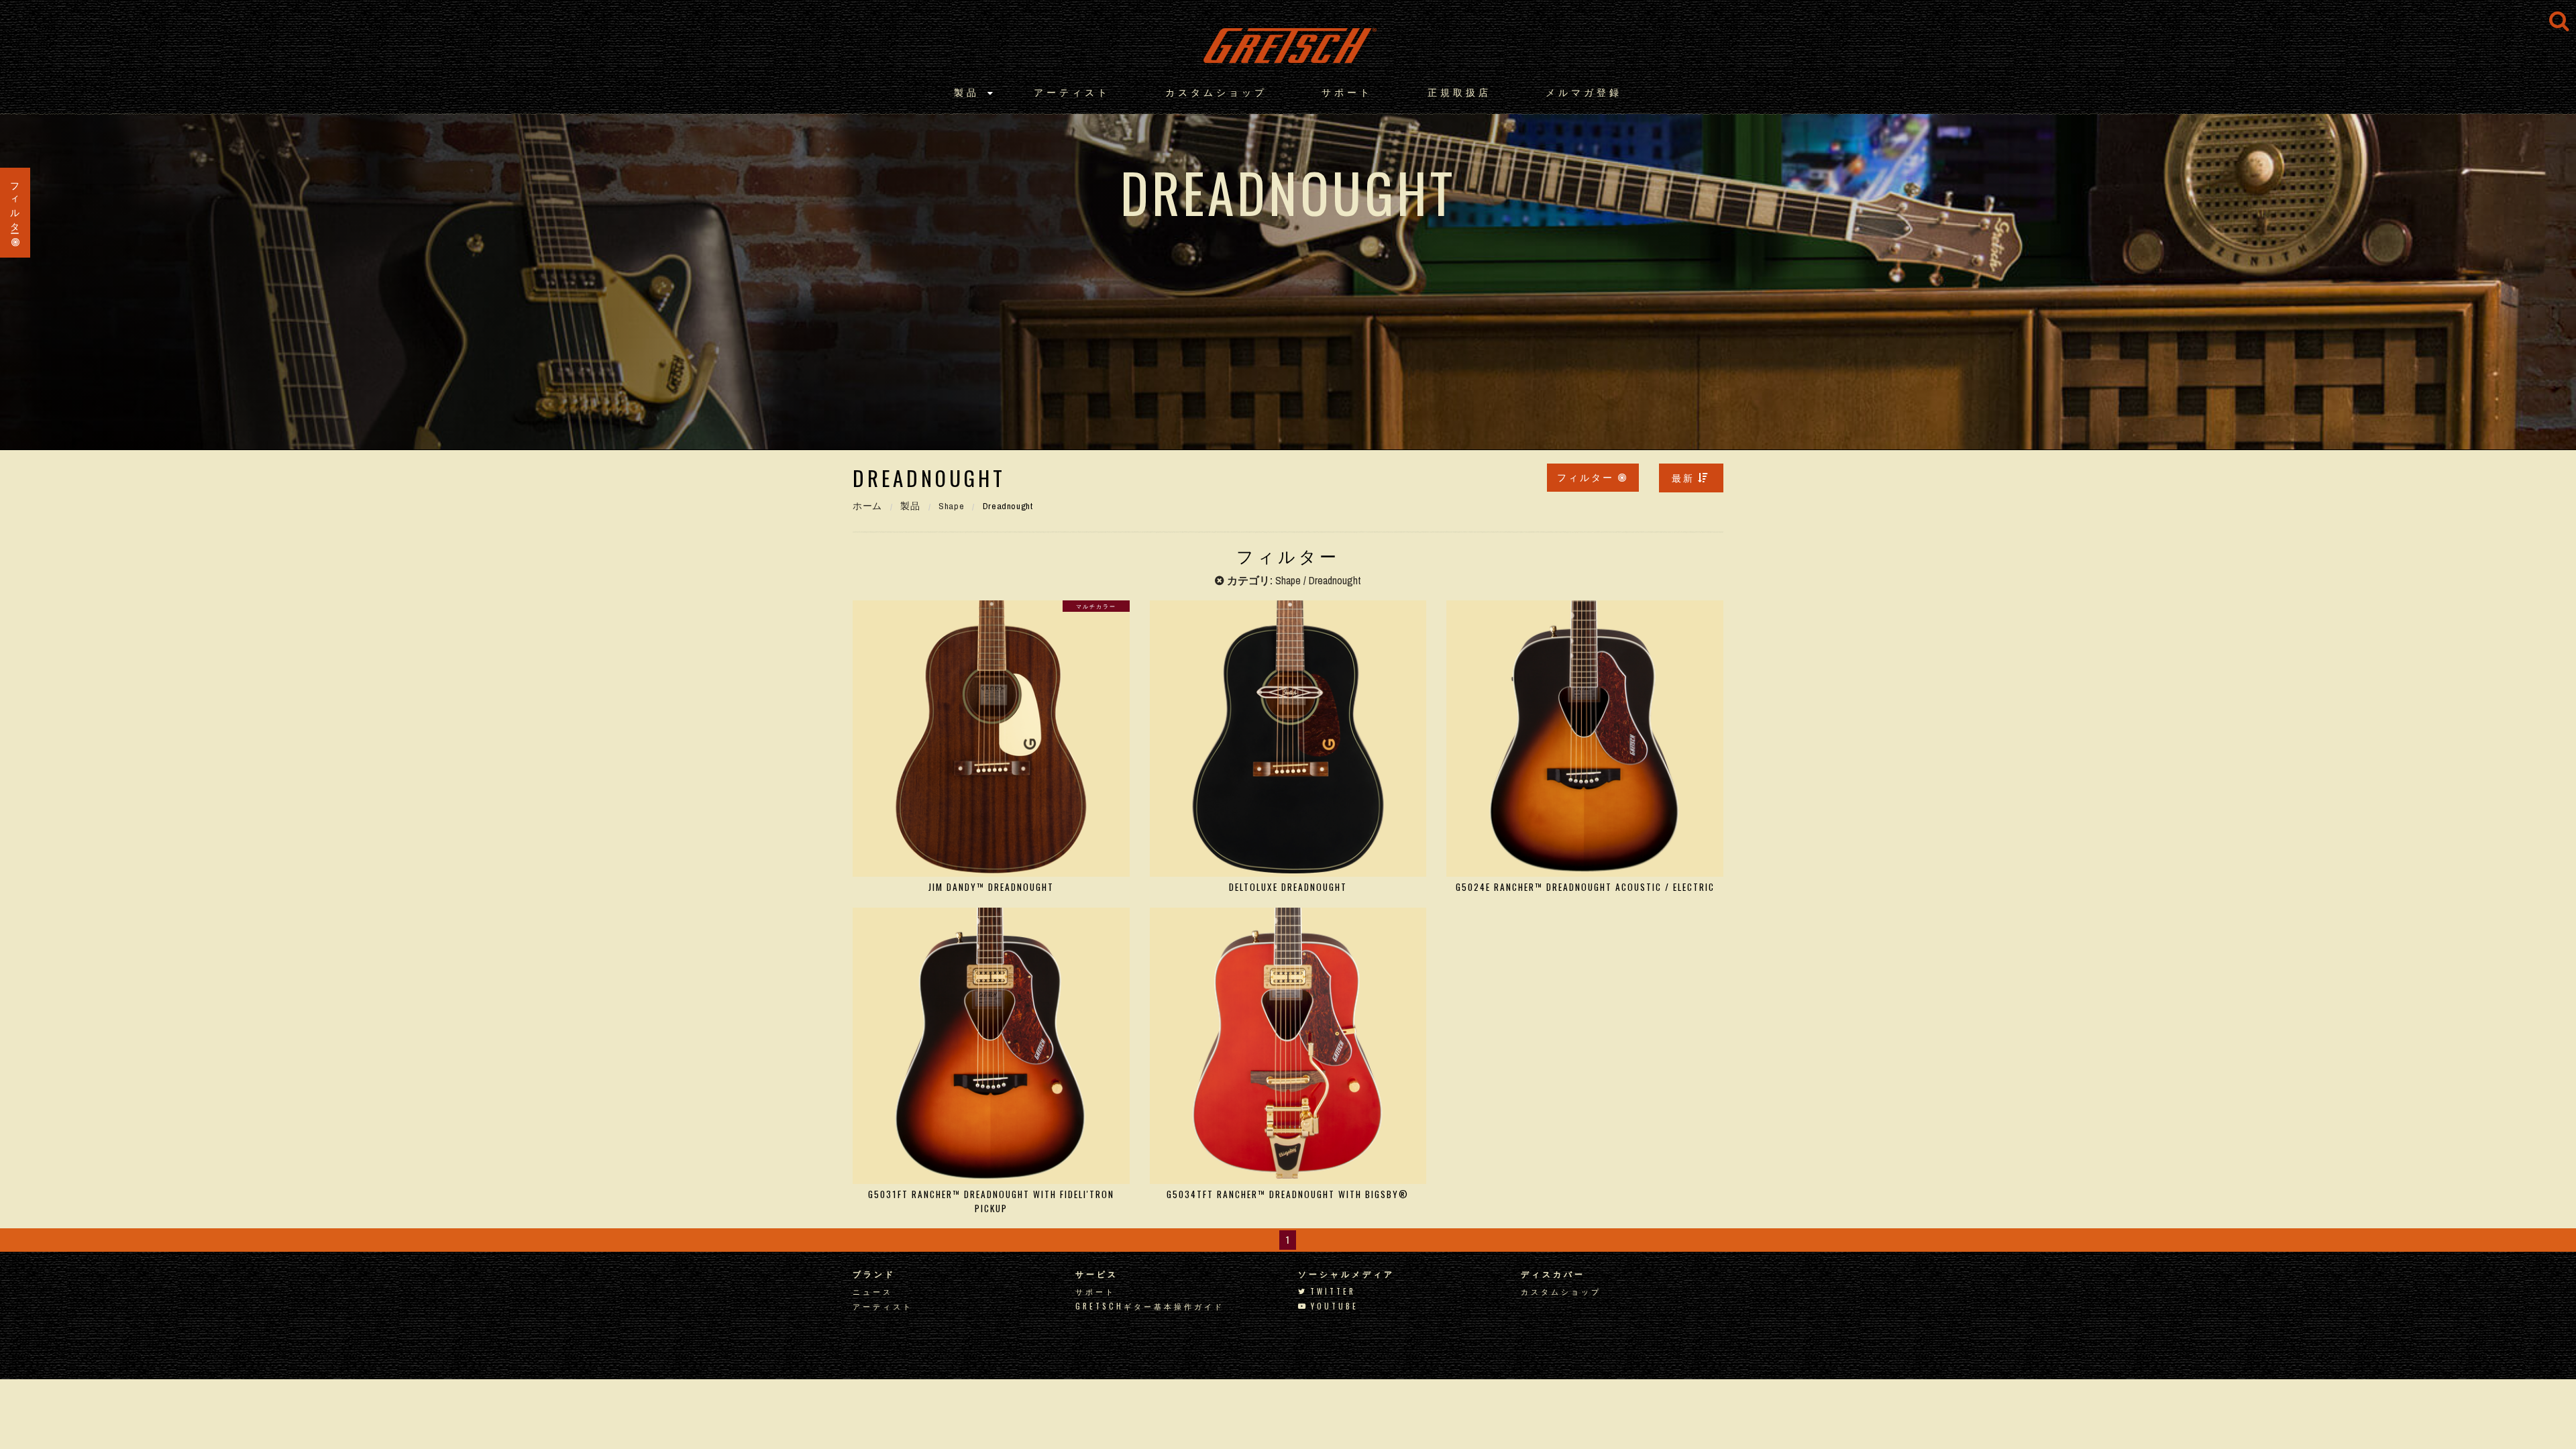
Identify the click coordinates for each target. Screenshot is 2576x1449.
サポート (1347, 92)
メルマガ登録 (1584, 92)
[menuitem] (1691, 478)
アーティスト (1072, 92)
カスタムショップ (1216, 92)
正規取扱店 (1459, 92)
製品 (967, 92)
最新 (1683, 477)
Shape (951, 506)
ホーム (867, 506)
